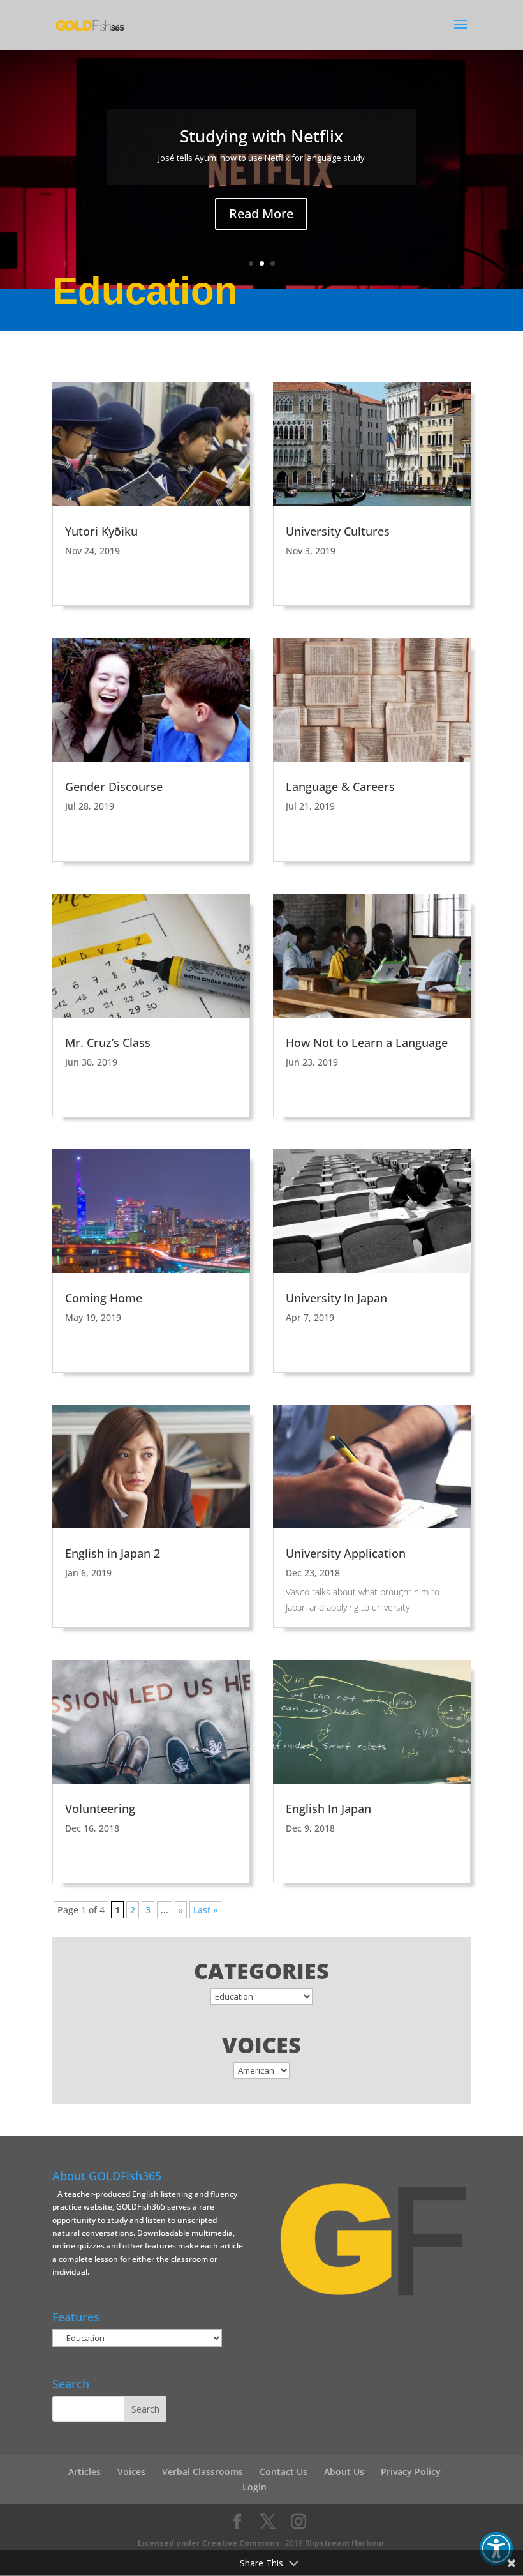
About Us (344, 2472)
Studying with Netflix (261, 136)
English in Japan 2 (113, 1553)
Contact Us (284, 2472)
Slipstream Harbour (345, 2543)
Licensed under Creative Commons (209, 2543)
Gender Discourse (114, 787)
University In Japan (336, 1298)
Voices (131, 2472)
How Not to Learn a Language (367, 1043)
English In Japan (328, 1809)
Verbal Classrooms (203, 2472)
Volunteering (100, 1809)
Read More (261, 214)
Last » (205, 1910)
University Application (346, 1553)
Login (254, 2487)
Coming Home (104, 1298)
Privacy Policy (411, 2472)
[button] (496, 2549)
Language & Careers (340, 787)
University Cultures (338, 531)
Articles (85, 2472)
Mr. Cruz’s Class (108, 1043)
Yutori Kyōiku (101, 531)
